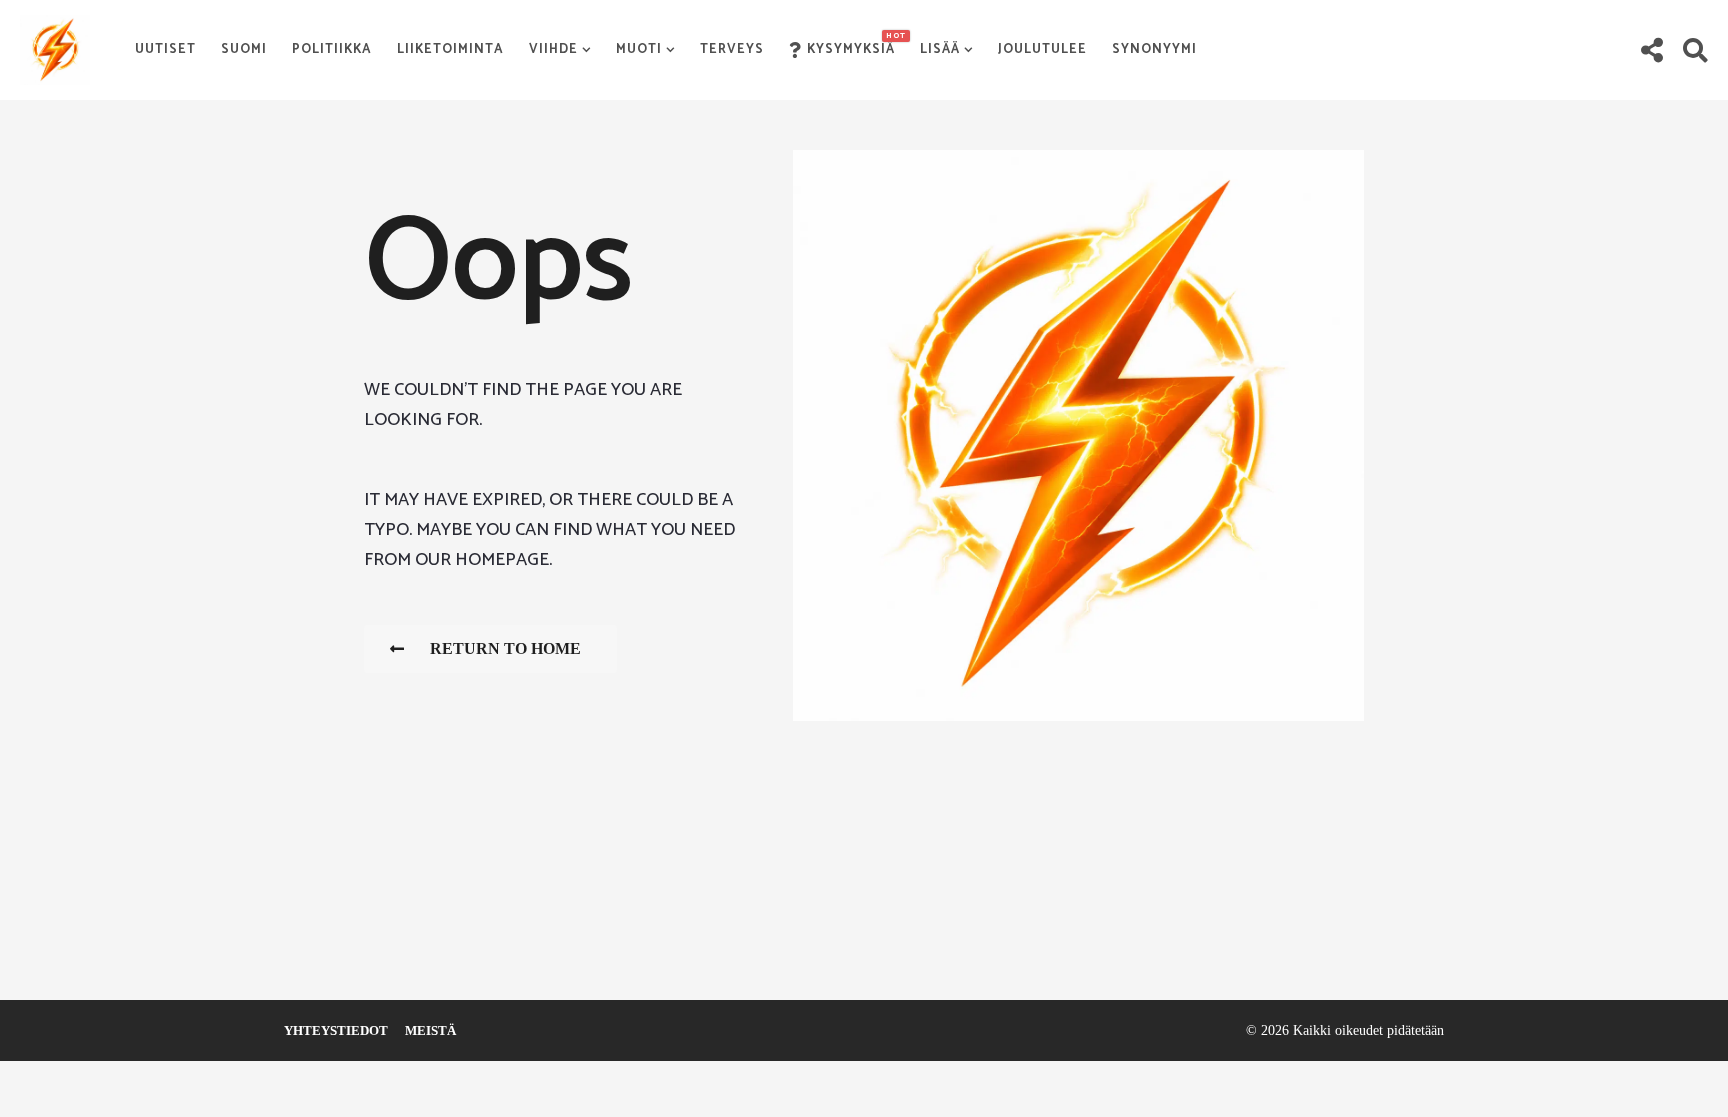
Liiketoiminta (450, 49)
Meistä (430, 1030)
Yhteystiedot (336, 1030)
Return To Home (505, 648)
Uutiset (165, 49)
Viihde (553, 49)
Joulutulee (1042, 49)
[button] (1651, 50)
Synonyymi (1154, 49)
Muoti (639, 49)
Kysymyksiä (851, 45)
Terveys (732, 49)
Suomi (244, 49)
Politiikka (332, 49)
